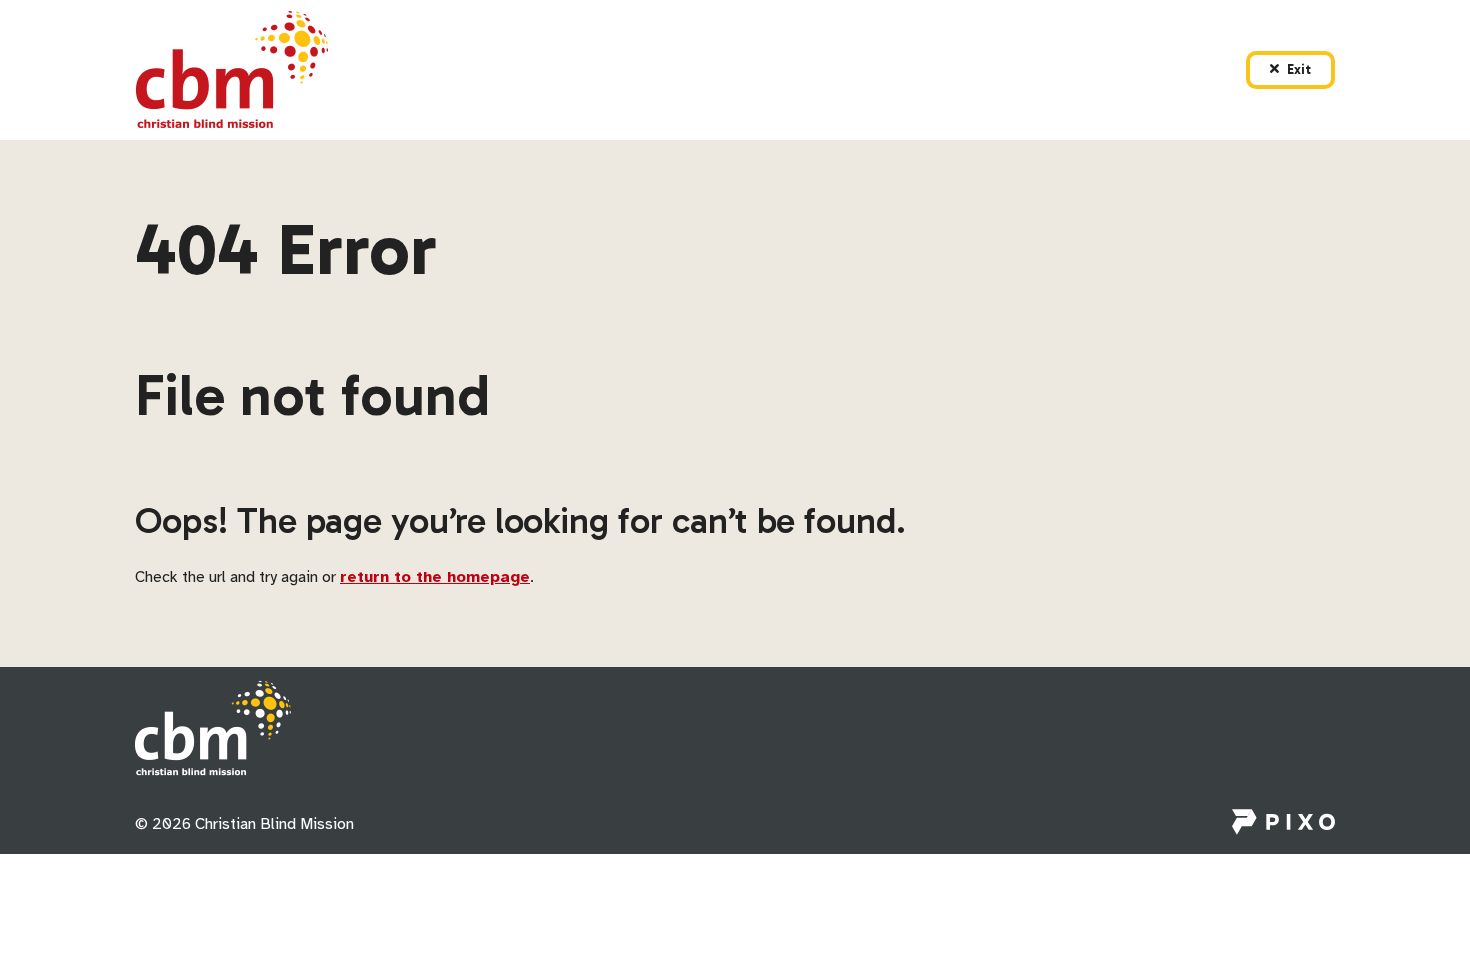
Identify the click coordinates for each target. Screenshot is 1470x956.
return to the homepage (435, 577)
